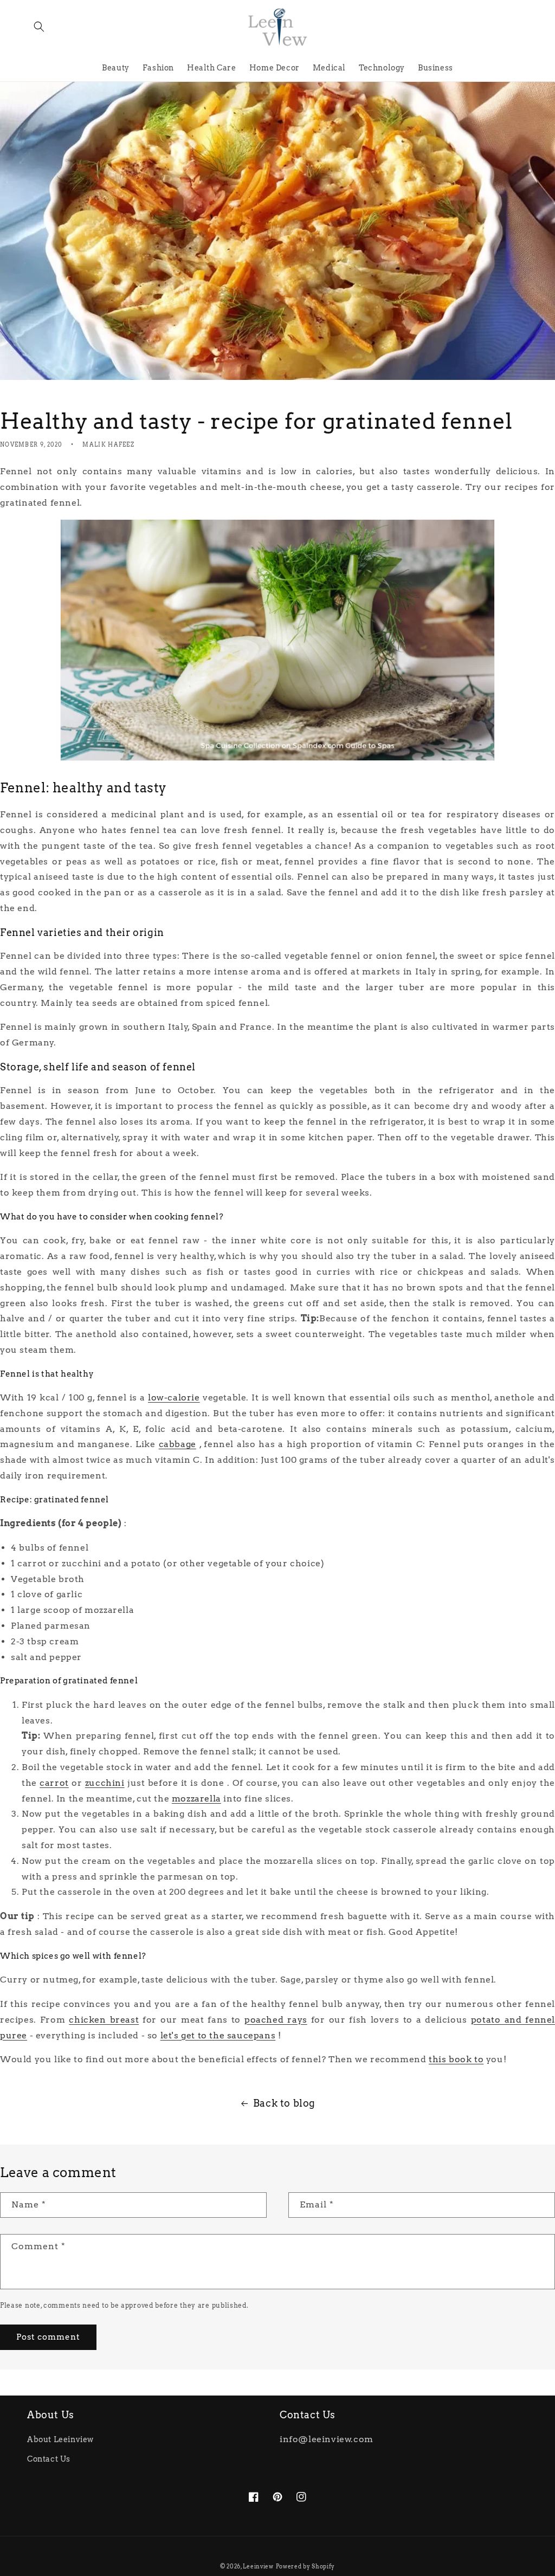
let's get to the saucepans (218, 2035)
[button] (39, 27)
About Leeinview (60, 2439)
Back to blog (284, 2103)
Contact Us (49, 2459)
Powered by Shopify (306, 2566)
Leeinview (258, 2566)
